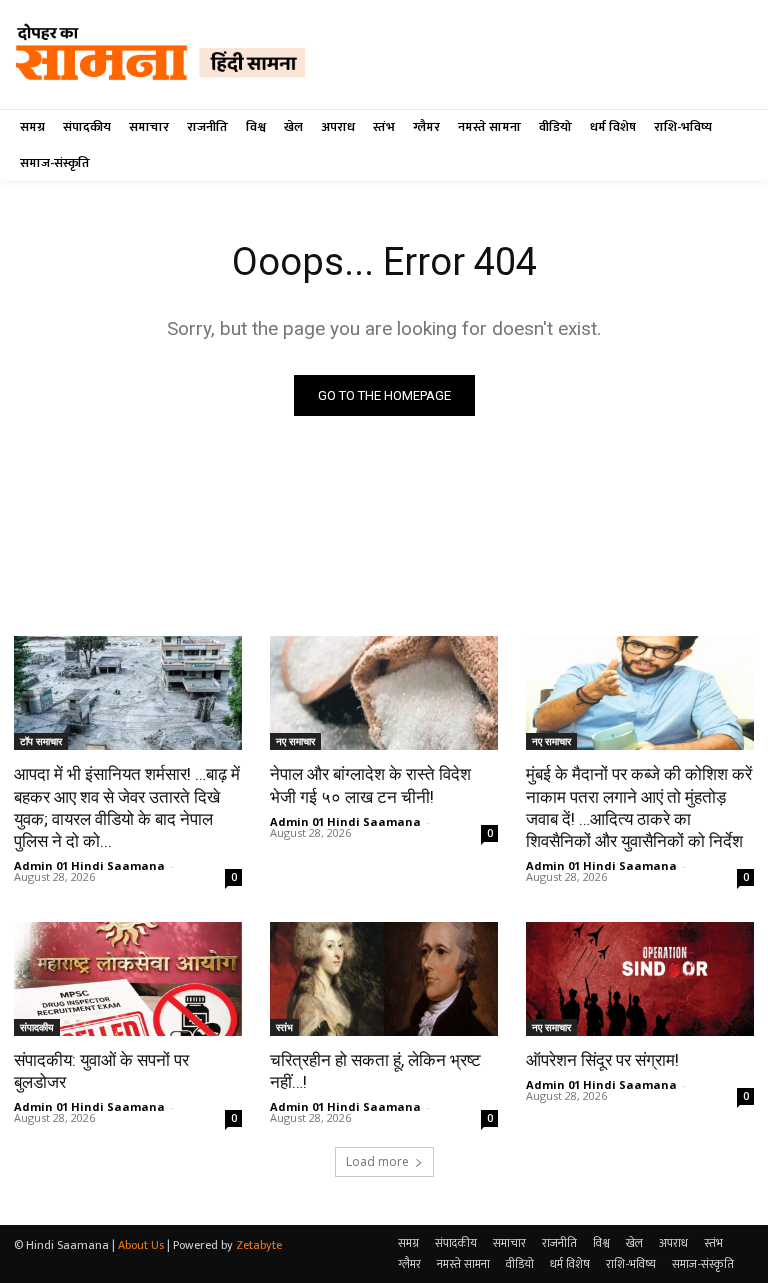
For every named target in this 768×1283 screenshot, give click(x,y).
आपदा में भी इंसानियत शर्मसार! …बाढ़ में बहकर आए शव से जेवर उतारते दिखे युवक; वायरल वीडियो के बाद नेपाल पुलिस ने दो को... (127, 807)
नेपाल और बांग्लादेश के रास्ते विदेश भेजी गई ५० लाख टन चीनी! (370, 785)
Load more (377, 1161)
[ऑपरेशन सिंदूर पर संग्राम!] (640, 979)
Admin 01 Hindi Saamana (89, 865)
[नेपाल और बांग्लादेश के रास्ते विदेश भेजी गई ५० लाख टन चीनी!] (384, 693)
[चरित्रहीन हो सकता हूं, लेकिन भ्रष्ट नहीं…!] (384, 979)
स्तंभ (284, 1027)
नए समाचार (295, 741)
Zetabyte (259, 1245)
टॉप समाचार (41, 741)
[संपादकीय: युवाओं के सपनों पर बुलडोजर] (128, 979)
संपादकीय (37, 1027)
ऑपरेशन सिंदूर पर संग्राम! (602, 1060)
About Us (141, 1245)
